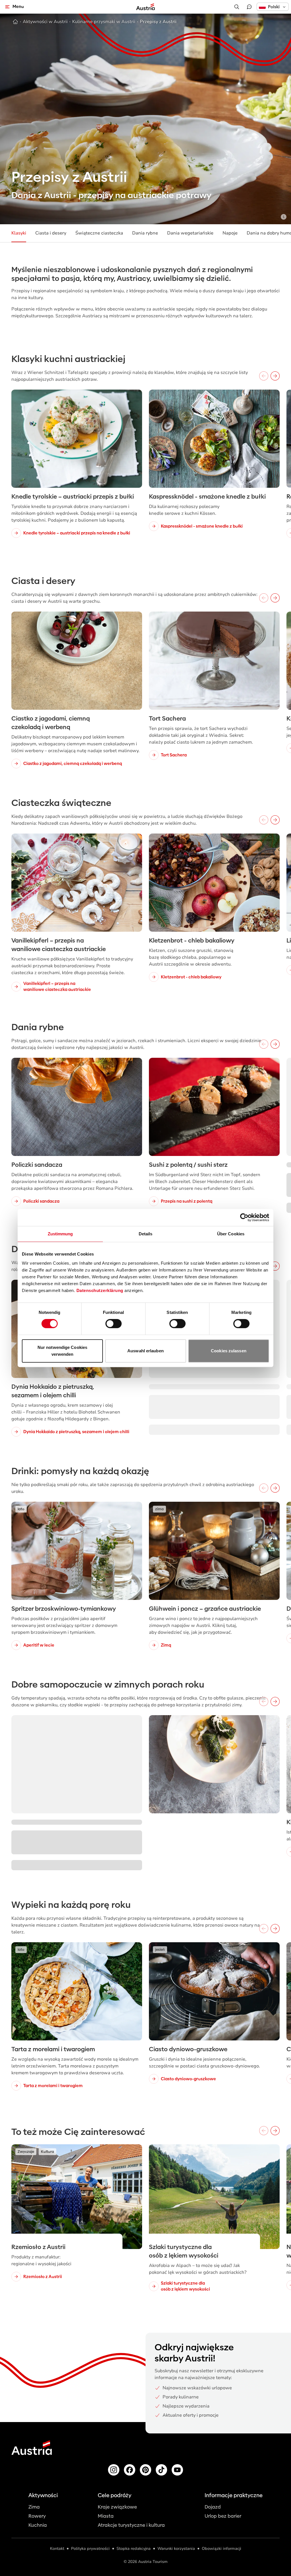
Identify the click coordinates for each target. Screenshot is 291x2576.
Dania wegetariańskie (190, 233)
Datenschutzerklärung (100, 1290)
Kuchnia (38, 2525)
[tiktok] (161, 2470)
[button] (273, 7)
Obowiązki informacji (222, 2549)
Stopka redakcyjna (134, 2549)
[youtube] (177, 2470)
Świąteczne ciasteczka (99, 233)
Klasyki (19, 233)
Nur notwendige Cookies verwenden (62, 1351)
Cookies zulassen (229, 1351)
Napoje (230, 233)
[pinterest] (145, 2470)
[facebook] (130, 2470)
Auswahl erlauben (145, 1351)
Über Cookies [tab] (231, 1234)
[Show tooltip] (284, 217)
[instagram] (114, 2470)
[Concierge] (249, 7)
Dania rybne (145, 233)
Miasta (106, 2516)
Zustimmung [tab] (60, 1234)
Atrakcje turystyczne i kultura (131, 2525)
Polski (274, 7)
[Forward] (275, 376)
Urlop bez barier (223, 2516)
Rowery (37, 2516)
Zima (34, 2507)
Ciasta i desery (51, 233)
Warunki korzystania (176, 2549)
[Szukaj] (237, 7)
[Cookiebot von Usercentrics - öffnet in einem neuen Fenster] (244, 1217)
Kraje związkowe (117, 2507)
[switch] (114, 1324)
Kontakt (57, 2549)
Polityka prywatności (90, 2549)
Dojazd (213, 2507)
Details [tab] (146, 1234)
